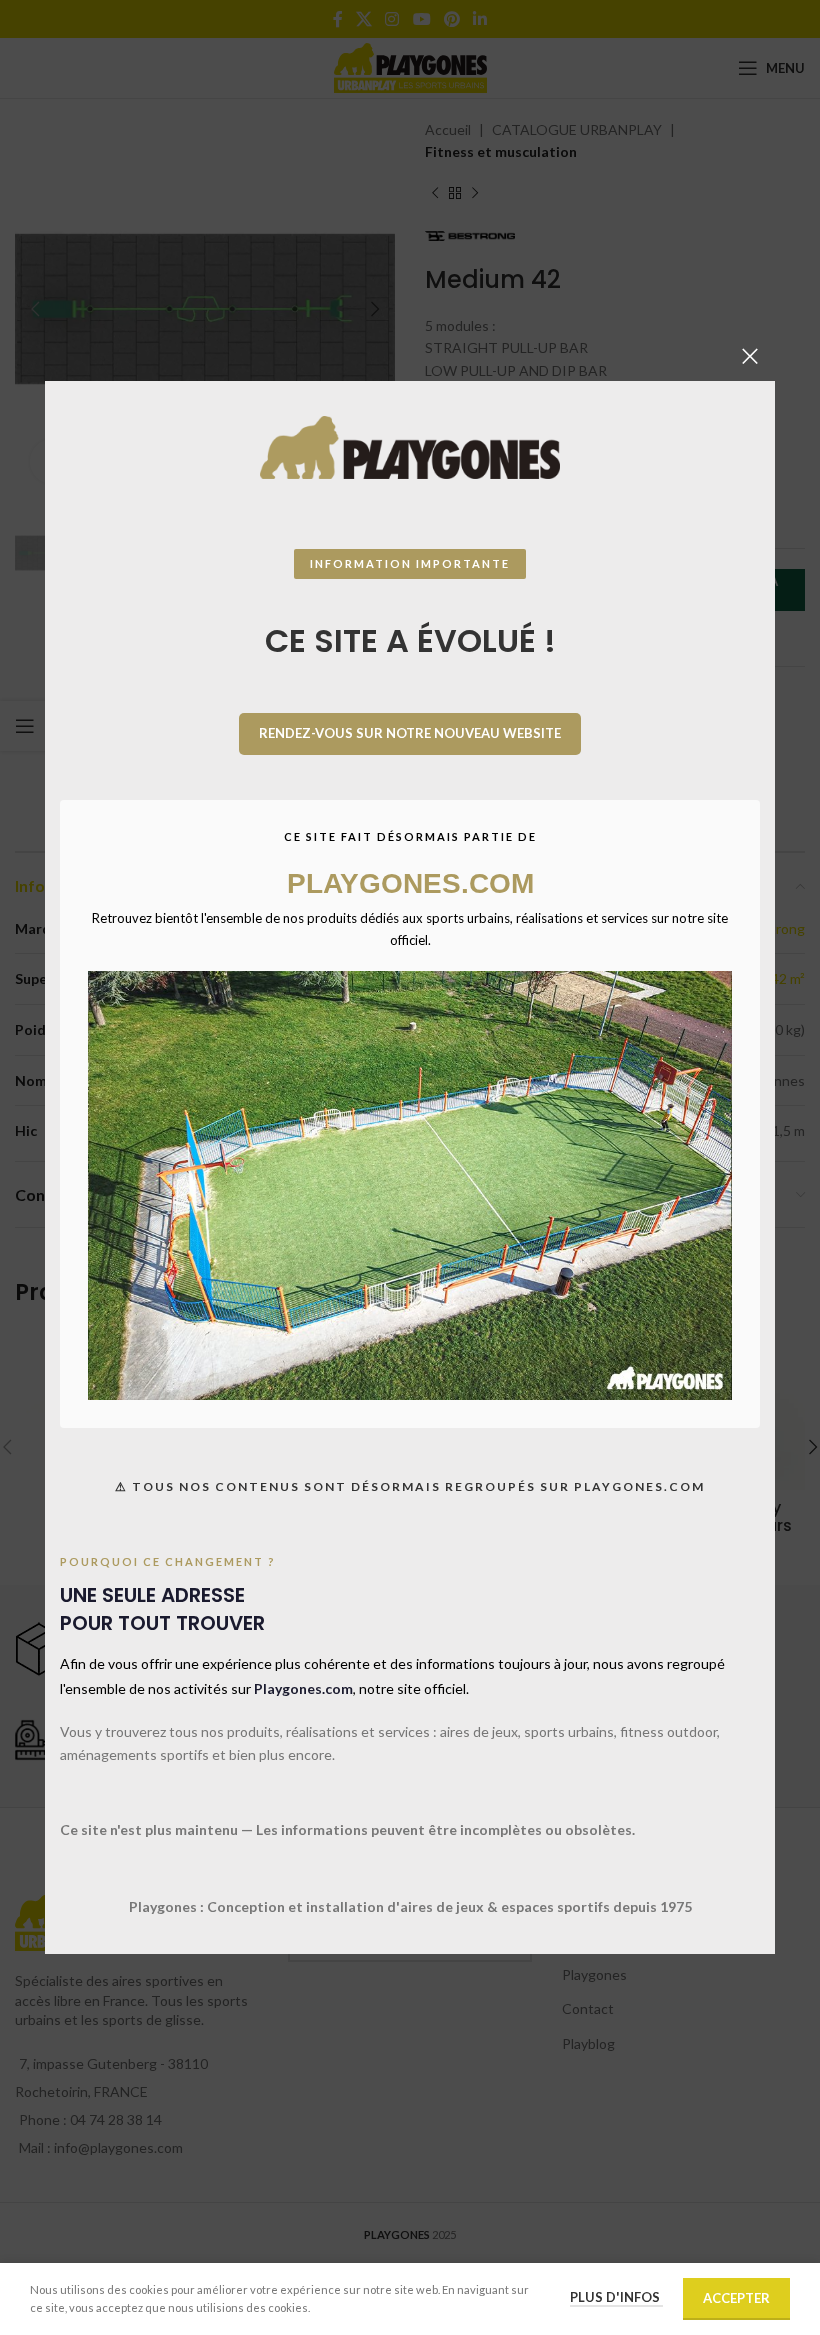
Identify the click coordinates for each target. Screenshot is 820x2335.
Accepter (736, 2298)
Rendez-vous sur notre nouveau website (410, 733)
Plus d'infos (616, 2297)
